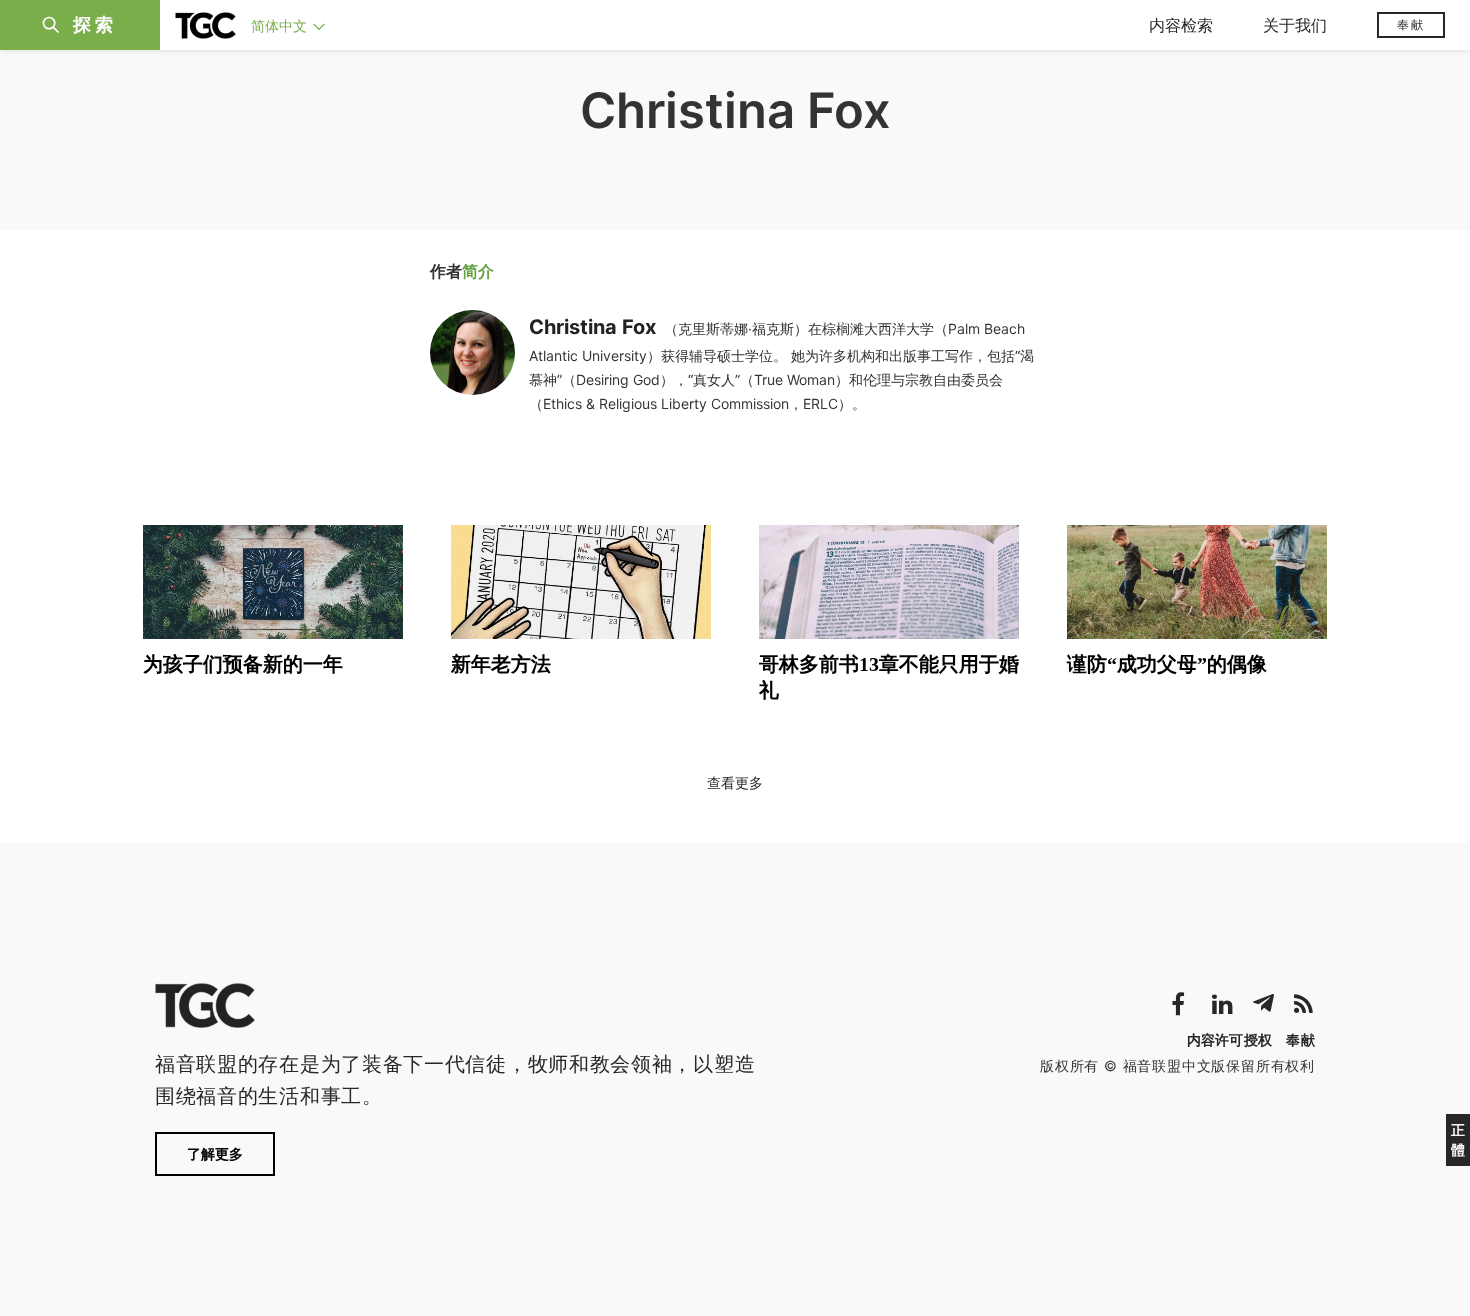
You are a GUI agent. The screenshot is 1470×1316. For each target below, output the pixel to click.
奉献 (1411, 24)
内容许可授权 (1230, 1039)
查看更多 (735, 782)
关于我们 (1295, 25)
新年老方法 (501, 664)
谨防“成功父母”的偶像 (1167, 664)
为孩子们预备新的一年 (243, 664)
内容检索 (1181, 25)
